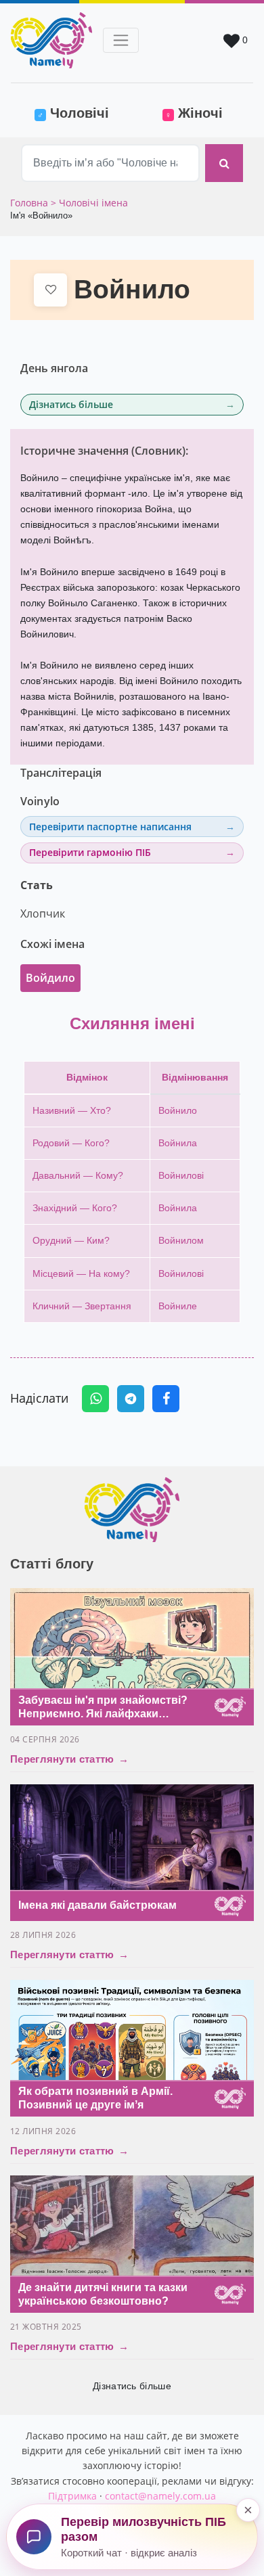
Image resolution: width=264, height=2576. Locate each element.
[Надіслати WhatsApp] (95, 1399)
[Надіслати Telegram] (131, 1399)
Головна (30, 203)
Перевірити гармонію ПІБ (90, 852)
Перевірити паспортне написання (110, 827)
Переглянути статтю (69, 1759)
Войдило (50, 978)
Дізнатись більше (71, 404)
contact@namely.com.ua (160, 2496)
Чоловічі (82, 113)
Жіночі (194, 113)
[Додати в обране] (50, 290)
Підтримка (72, 2496)
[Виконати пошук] (224, 163)
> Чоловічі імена (89, 203)
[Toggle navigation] (121, 40)
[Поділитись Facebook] (166, 1399)
